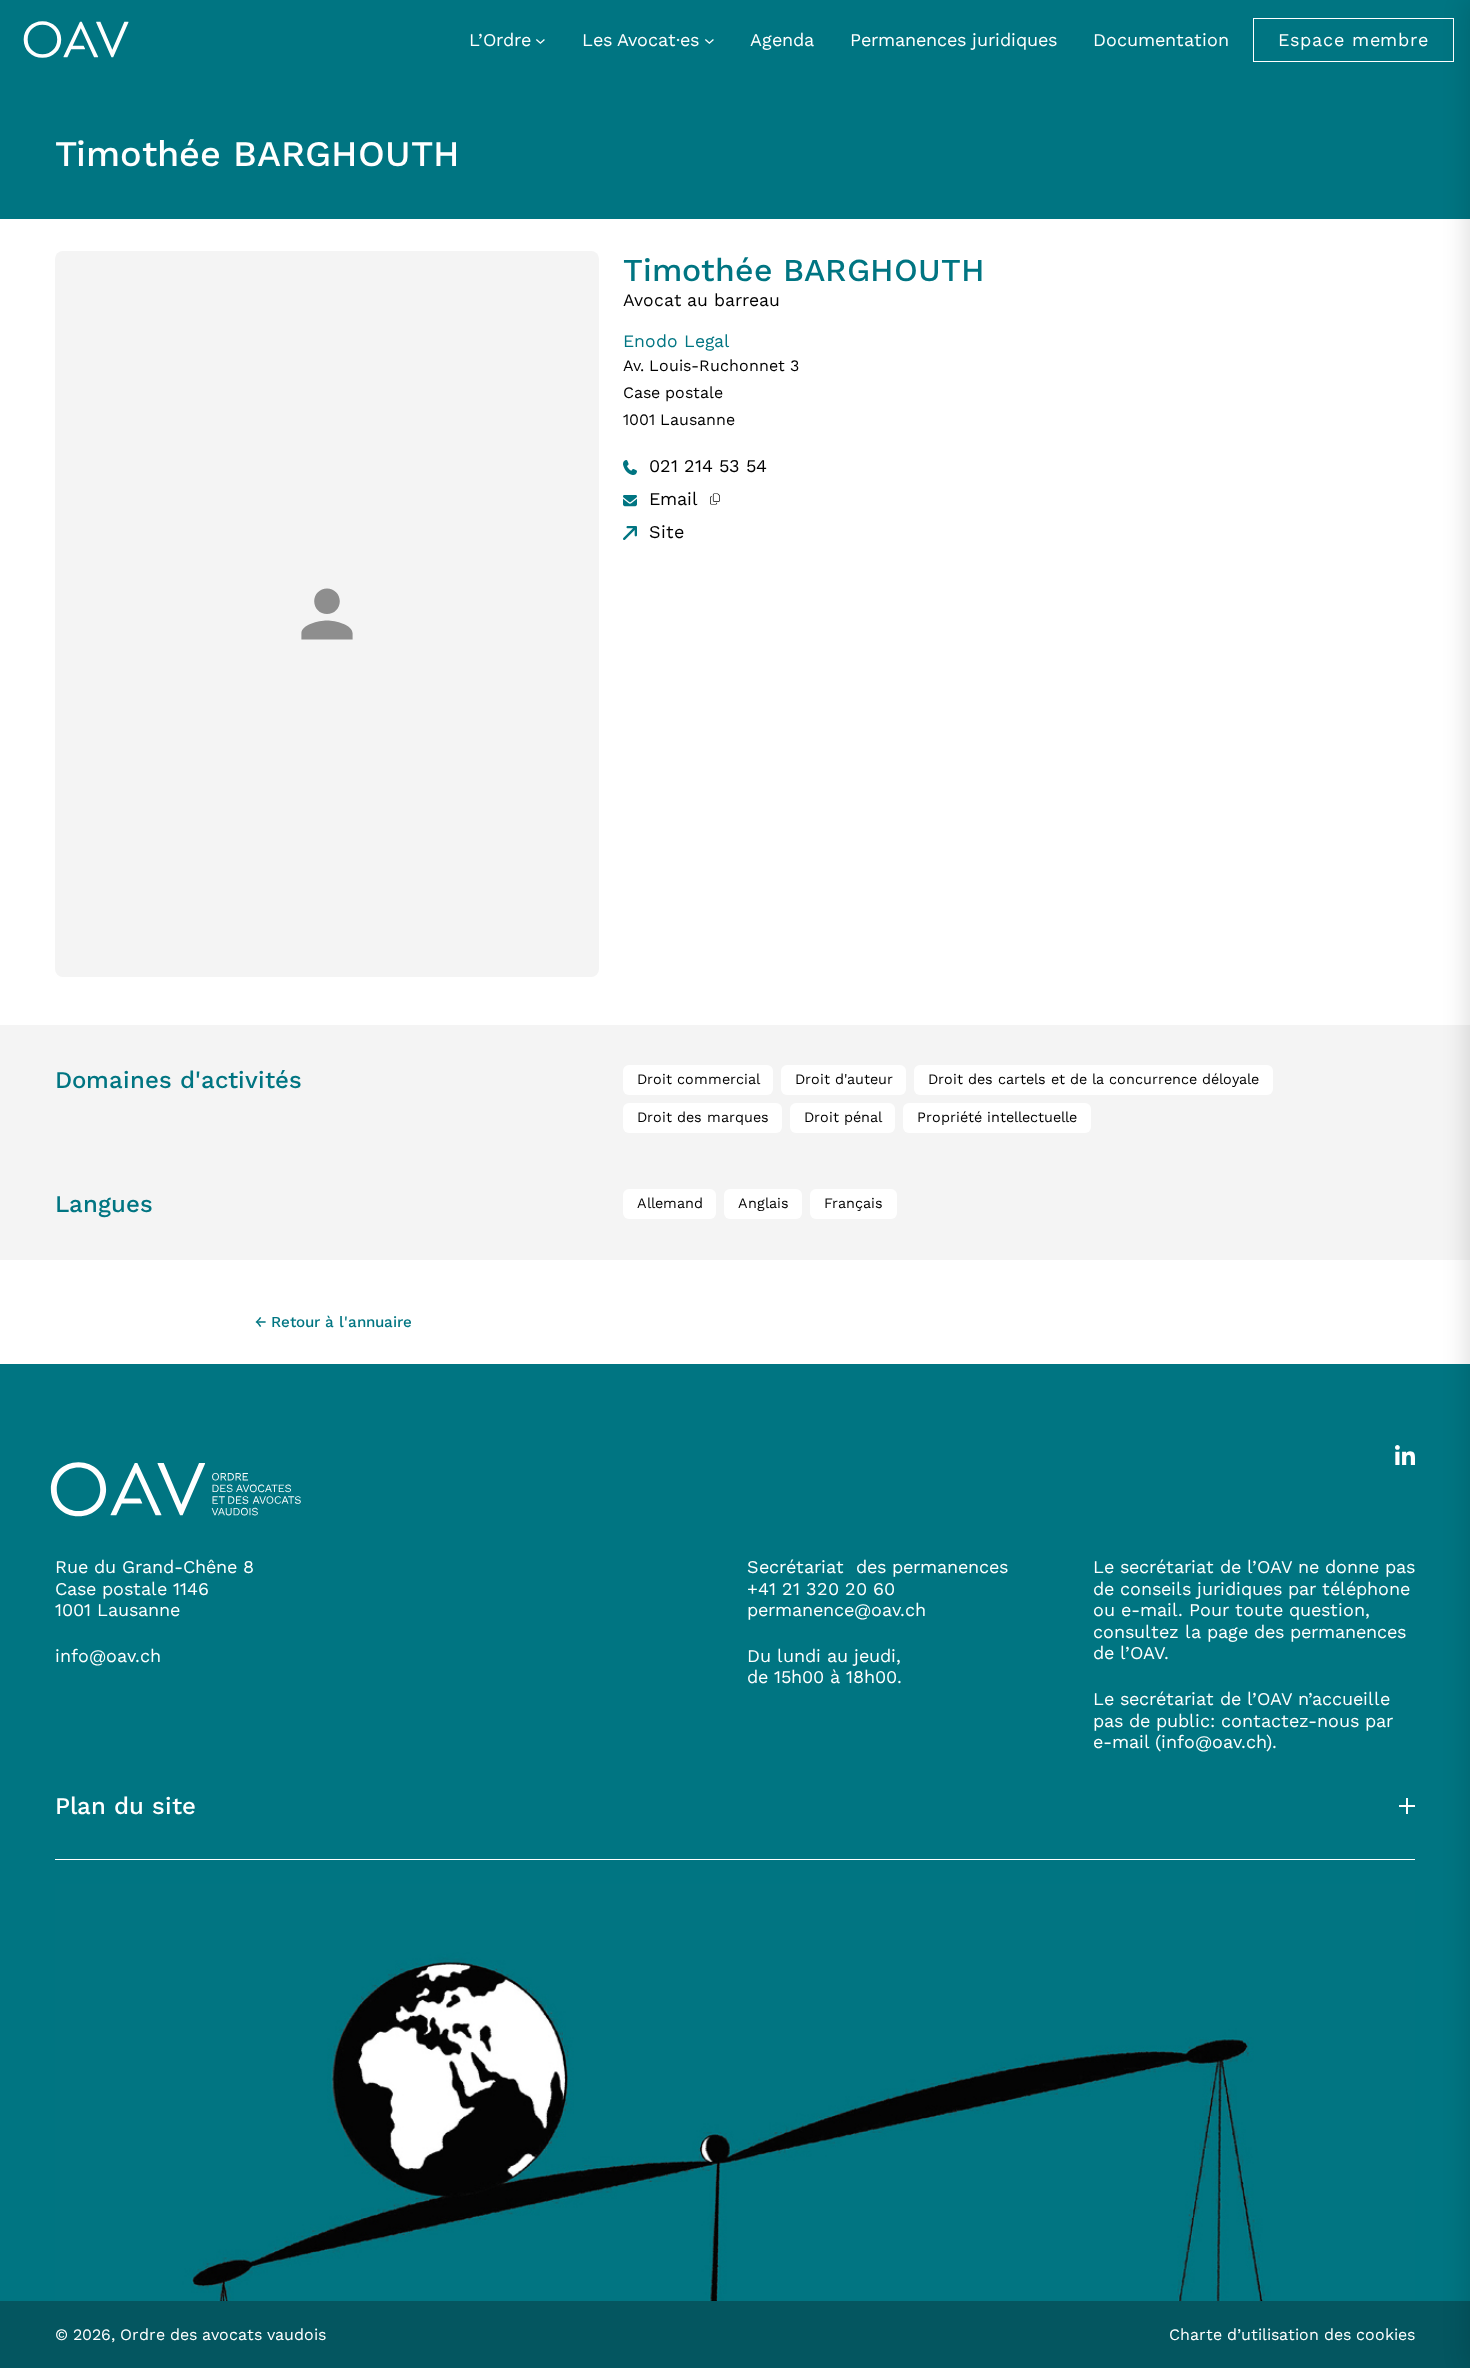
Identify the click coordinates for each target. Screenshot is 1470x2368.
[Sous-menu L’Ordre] (540, 39)
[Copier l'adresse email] (714, 498)
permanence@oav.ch (836, 1609)
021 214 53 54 (705, 465)
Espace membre (1353, 39)
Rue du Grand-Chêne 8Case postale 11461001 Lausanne (154, 1588)
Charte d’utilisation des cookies (1292, 2334)
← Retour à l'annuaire (333, 1322)
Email (670, 498)
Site (663, 531)
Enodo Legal (676, 341)
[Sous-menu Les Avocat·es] (709, 39)
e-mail (1121, 1741)
